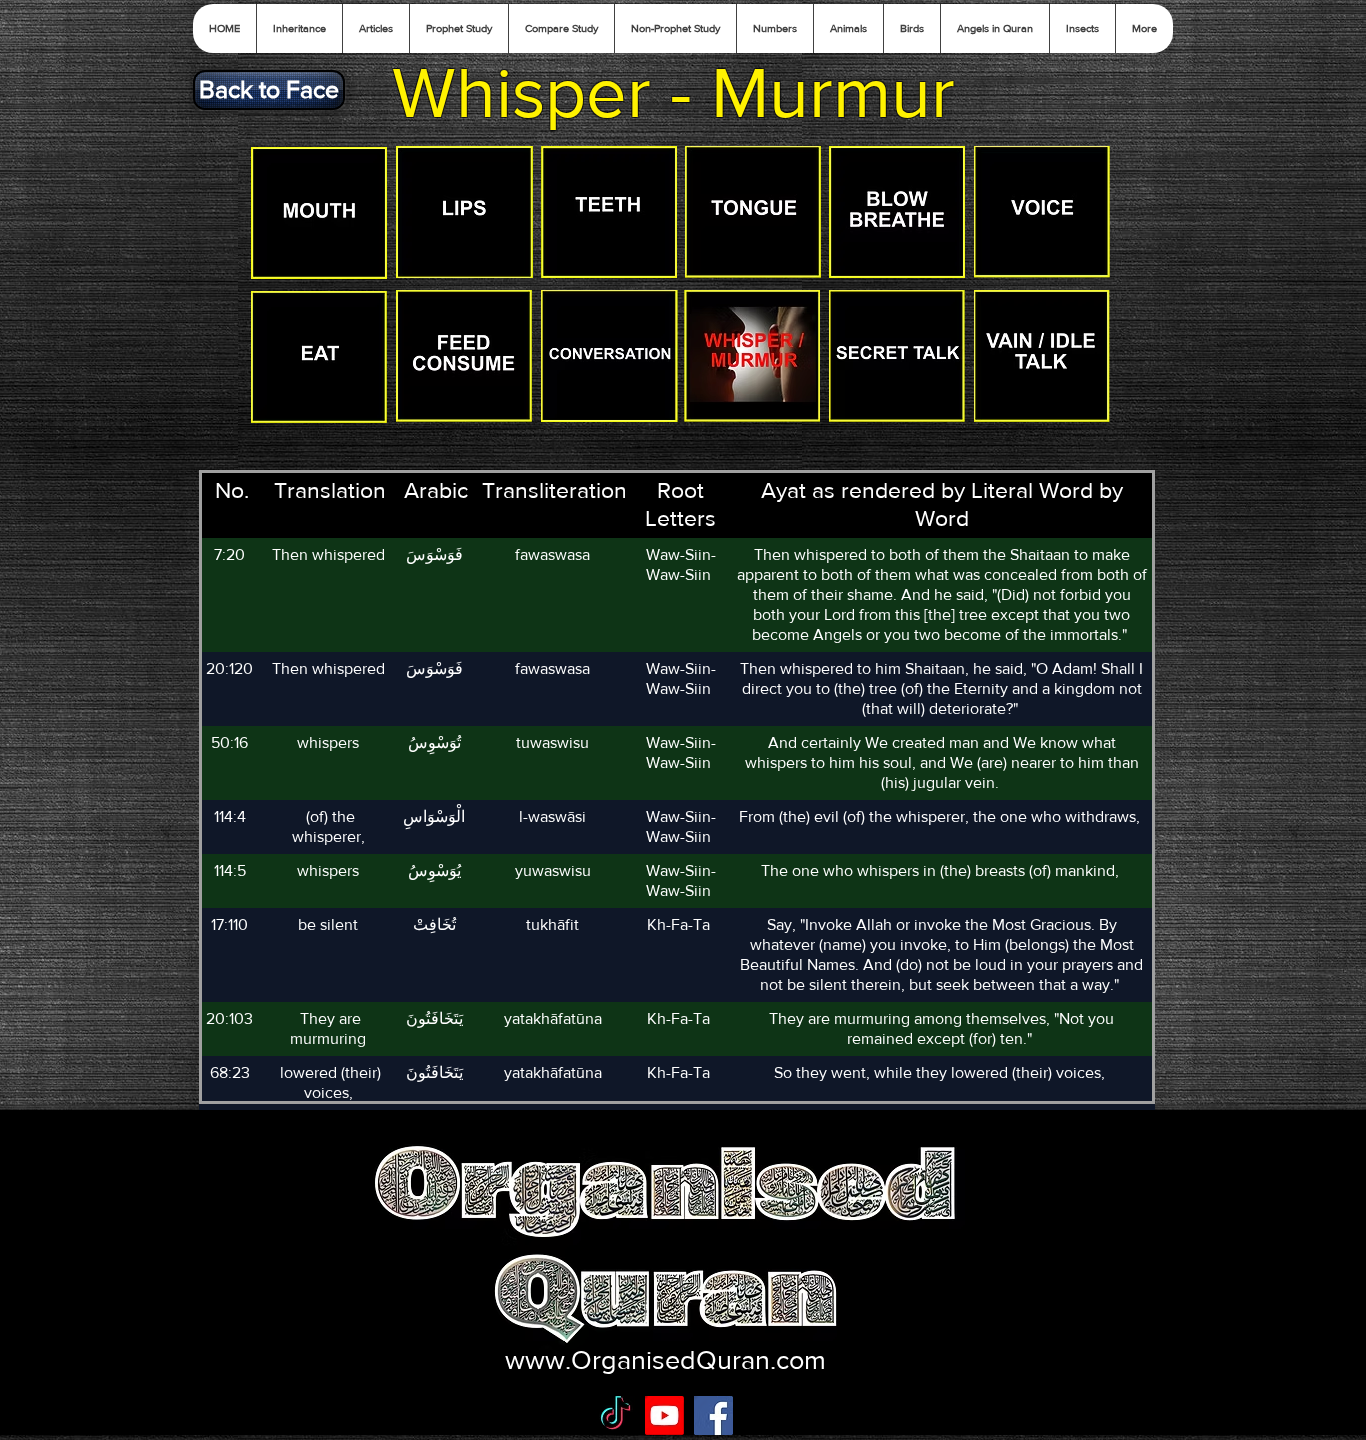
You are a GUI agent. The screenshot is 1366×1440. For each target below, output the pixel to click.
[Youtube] (664, 1415)
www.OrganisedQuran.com (665, 1359)
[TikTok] (615, 1415)
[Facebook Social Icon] (713, 1415)
